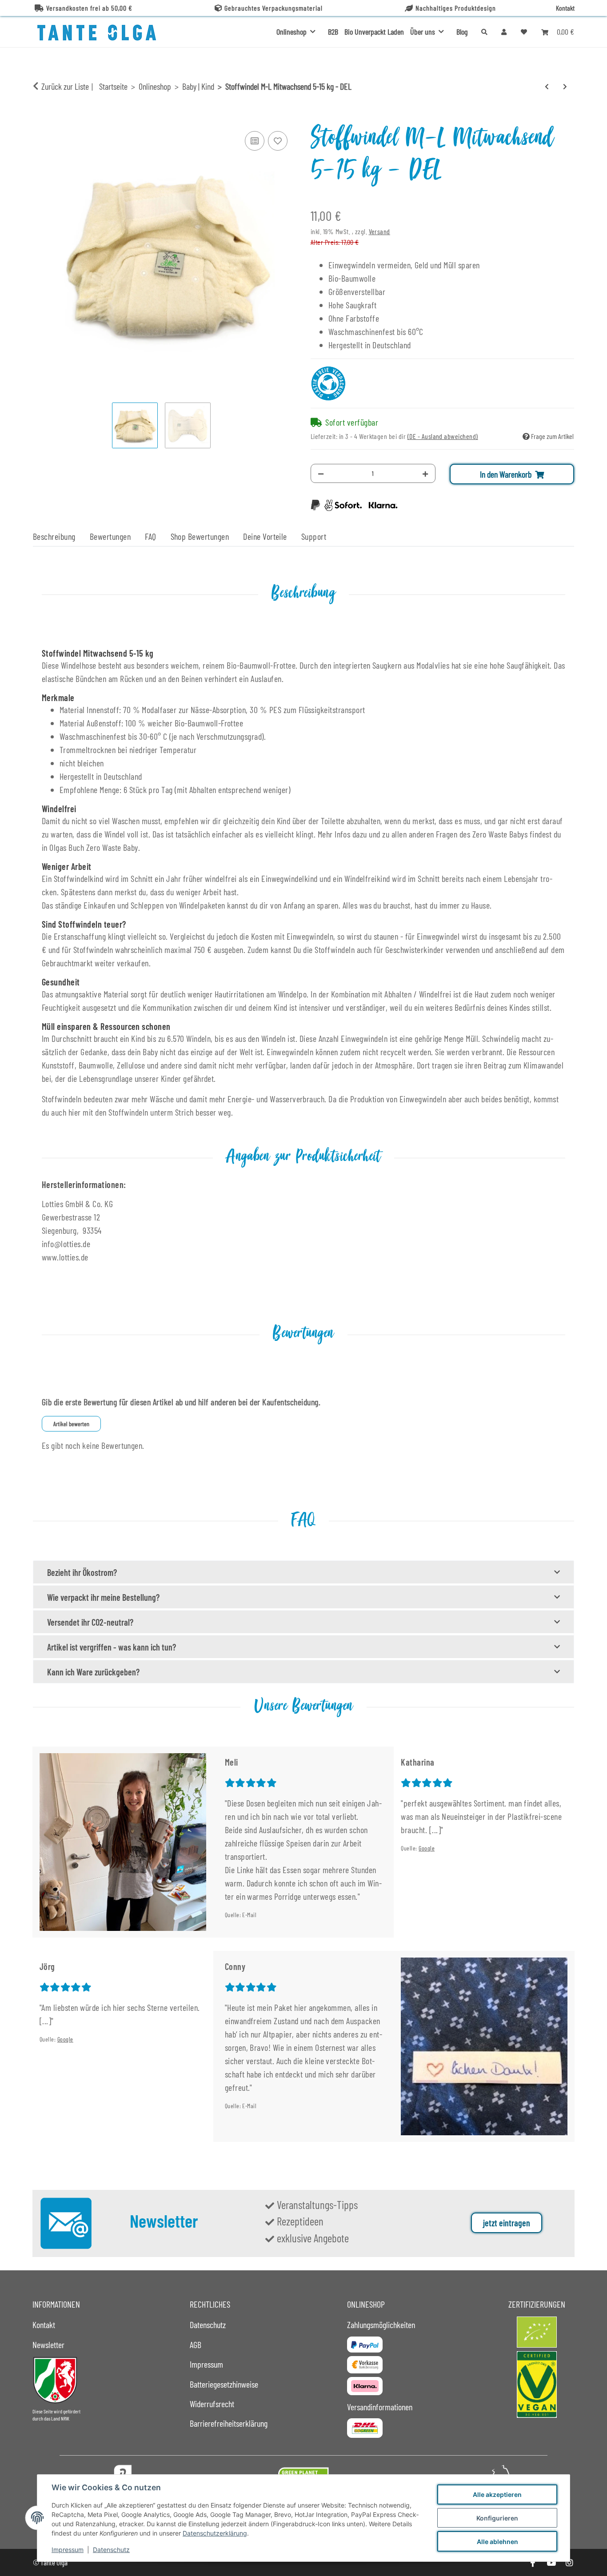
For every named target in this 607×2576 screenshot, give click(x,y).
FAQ (150, 536)
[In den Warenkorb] (40, 119)
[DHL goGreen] (365, 2428)
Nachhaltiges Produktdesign (456, 8)
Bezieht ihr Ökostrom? (82, 1572)
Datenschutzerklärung (215, 2533)
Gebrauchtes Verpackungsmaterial (274, 8)
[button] (504, 32)
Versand (379, 231)
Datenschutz (111, 2550)
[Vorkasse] (365, 2365)
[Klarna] (365, 2386)
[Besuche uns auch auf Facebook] (533, 2562)
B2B (333, 32)
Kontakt (565, 8)
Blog (462, 32)
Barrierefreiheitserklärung (229, 2423)
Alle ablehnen (497, 2542)
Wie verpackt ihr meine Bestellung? (103, 1597)
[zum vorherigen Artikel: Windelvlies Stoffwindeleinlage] (547, 86)
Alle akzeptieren (497, 2494)
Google (427, 1848)
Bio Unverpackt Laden (374, 32)
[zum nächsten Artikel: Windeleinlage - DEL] (565, 86)
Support (314, 536)
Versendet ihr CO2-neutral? (90, 1622)
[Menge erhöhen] (425, 473)
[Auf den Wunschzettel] (278, 141)
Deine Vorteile (265, 536)
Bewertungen (110, 536)
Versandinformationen (380, 2407)
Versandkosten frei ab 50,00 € (89, 8)
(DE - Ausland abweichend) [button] (443, 436)
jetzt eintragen (507, 2223)
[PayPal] (365, 2345)
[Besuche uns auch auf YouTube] (551, 2562)
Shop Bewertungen (200, 536)
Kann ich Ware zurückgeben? (93, 1672)
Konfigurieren (497, 2518)
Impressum (68, 2550)
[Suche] (484, 32)
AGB (196, 2345)
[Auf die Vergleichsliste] (255, 141)
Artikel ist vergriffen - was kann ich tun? (112, 1647)
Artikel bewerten (71, 1424)
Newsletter (48, 2345)
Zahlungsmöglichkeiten (381, 2325)
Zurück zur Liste (65, 86)
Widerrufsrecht (212, 2404)
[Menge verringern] (321, 473)
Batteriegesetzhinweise (224, 2384)
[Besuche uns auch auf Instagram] (569, 2562)
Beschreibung (54, 536)
